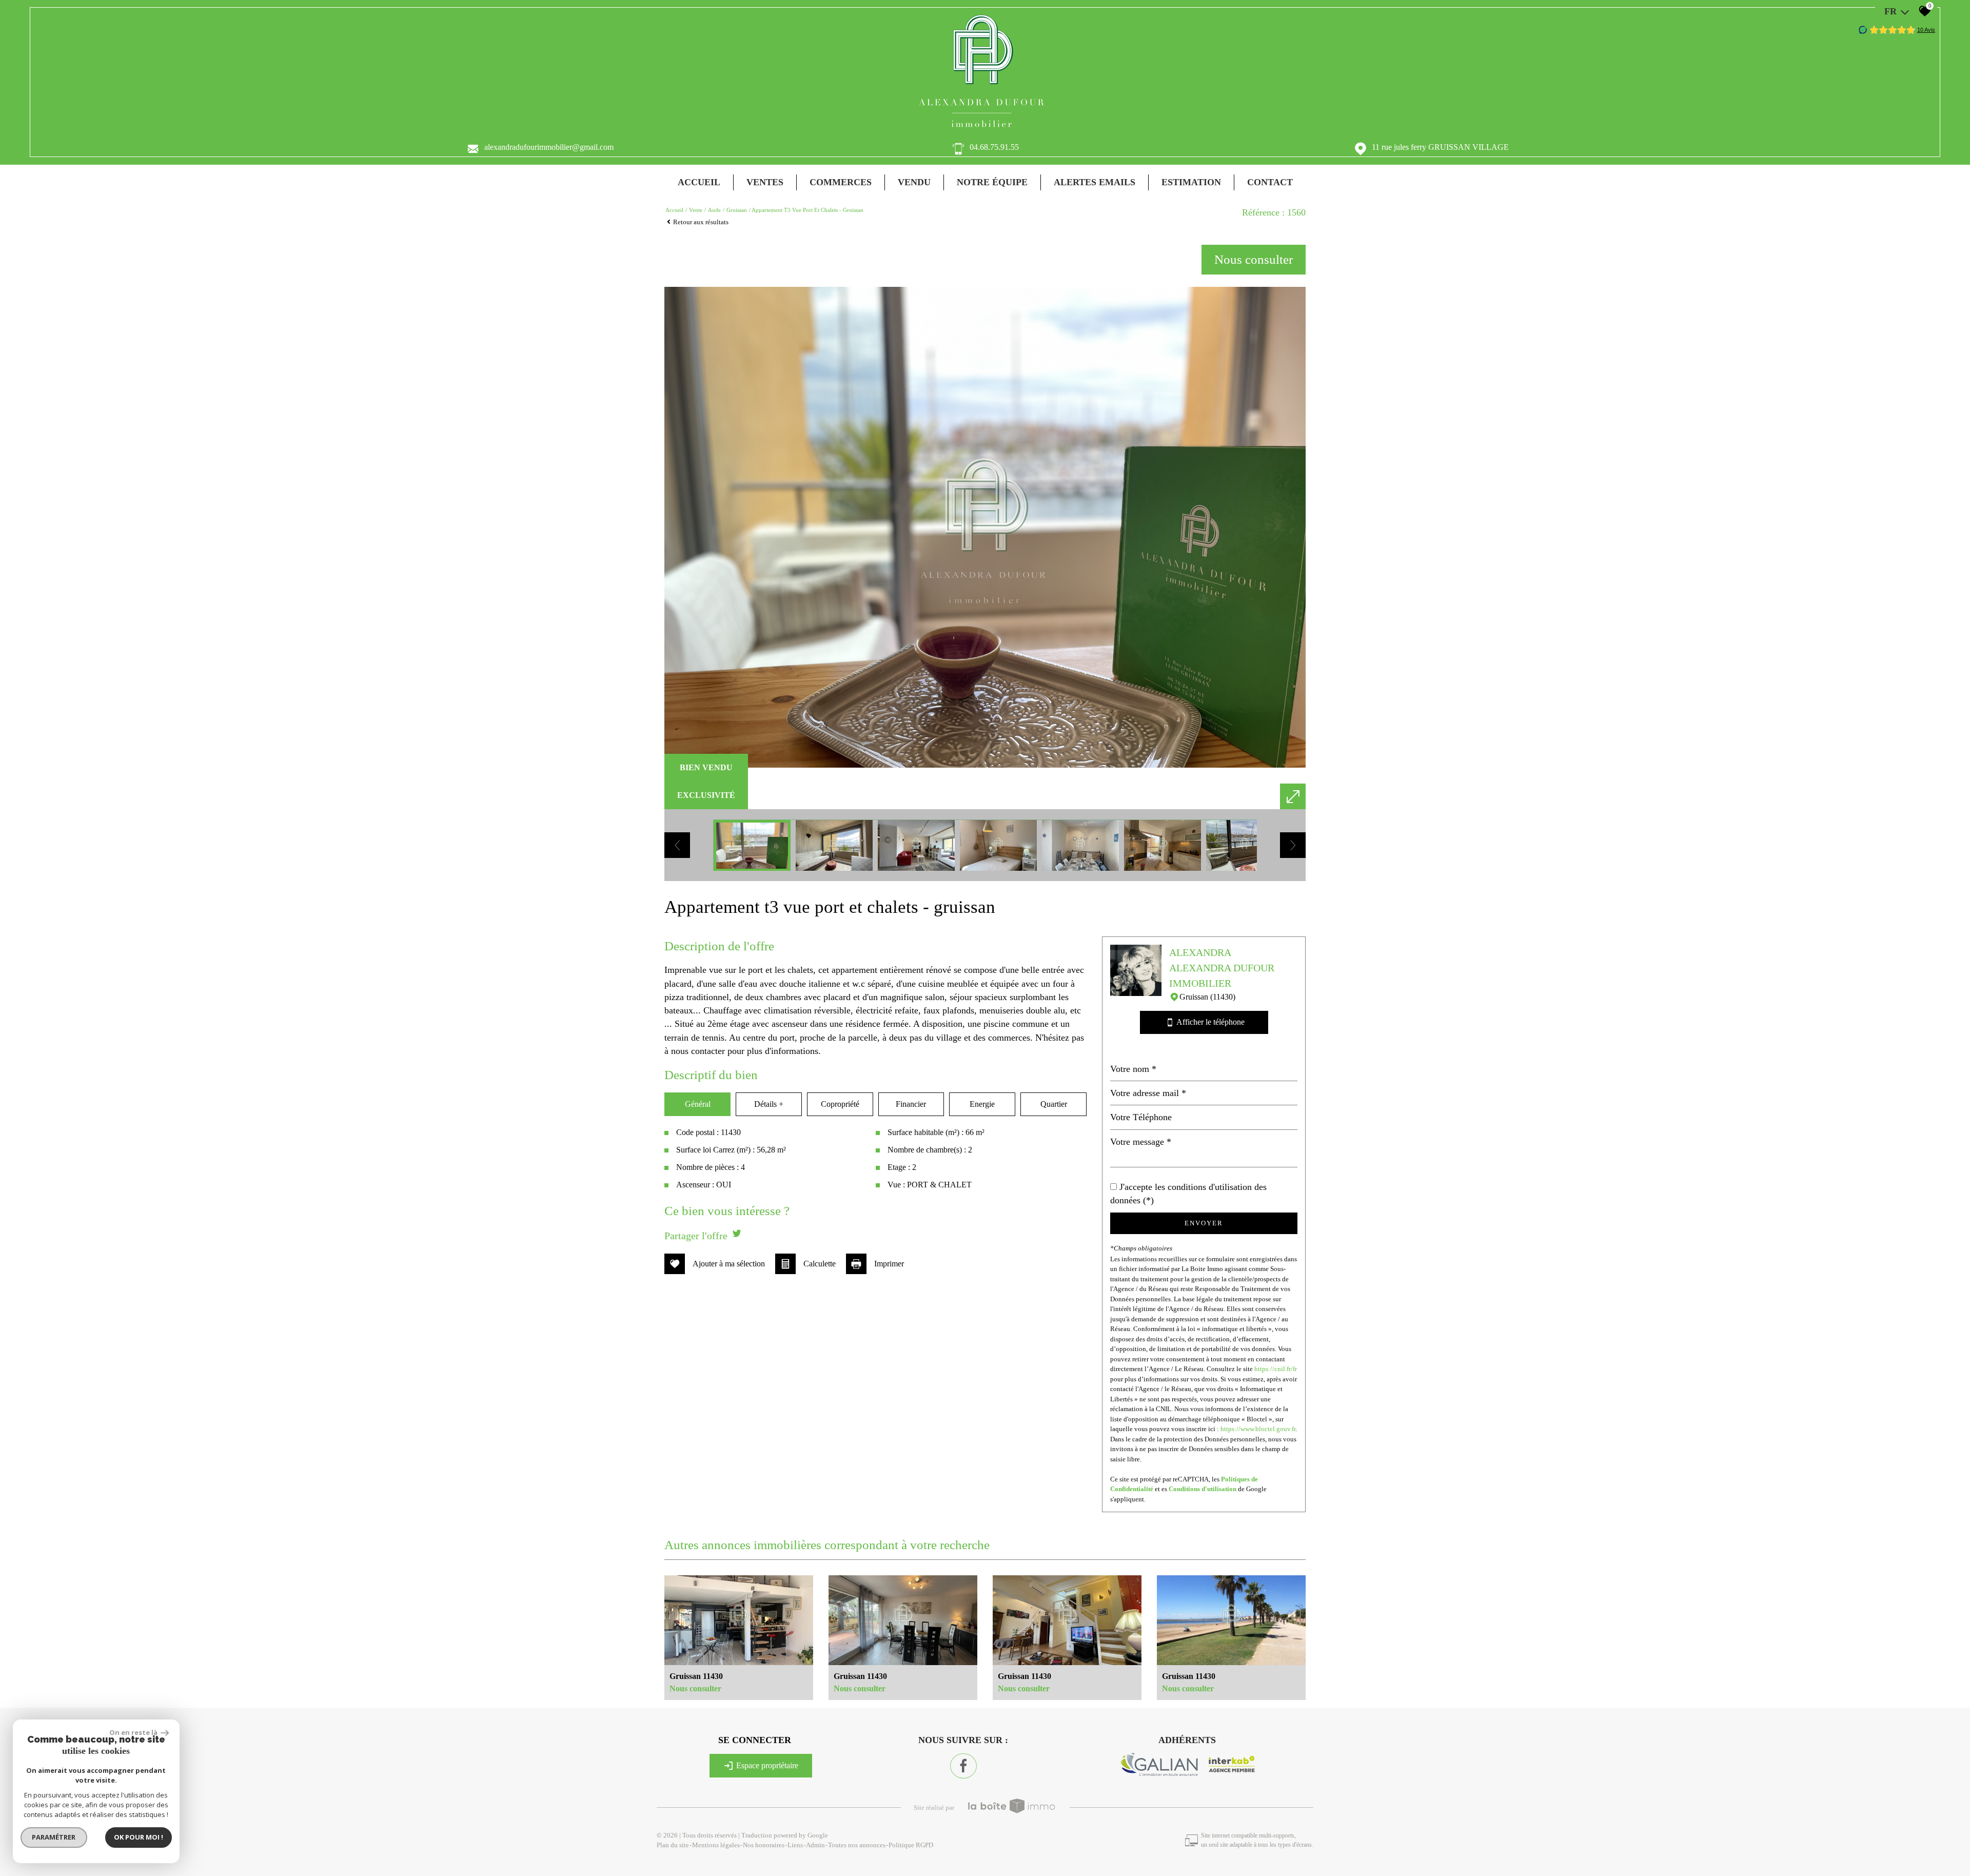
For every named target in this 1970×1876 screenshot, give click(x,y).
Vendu (914, 182)
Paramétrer (54, 1837)
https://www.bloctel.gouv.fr (1258, 1429)
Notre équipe (992, 182)
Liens (795, 1845)
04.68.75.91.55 (994, 147)
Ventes (765, 182)
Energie (982, 1104)
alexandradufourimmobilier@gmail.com (549, 147)
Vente (696, 210)
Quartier (1054, 1104)
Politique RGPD (911, 1845)
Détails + (769, 1104)
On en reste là (134, 1732)
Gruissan (737, 210)
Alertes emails (1095, 182)
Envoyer (1204, 1223)
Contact (1270, 182)
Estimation (1191, 182)
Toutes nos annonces (857, 1845)
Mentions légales (716, 1845)
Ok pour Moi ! (139, 1837)
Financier (911, 1104)
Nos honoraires (764, 1845)
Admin (815, 1845)
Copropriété (840, 1104)
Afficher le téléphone (1206, 1022)
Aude (714, 210)
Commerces (841, 182)
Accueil (699, 182)
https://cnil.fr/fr (1276, 1369)
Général (698, 1104)
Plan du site (673, 1845)
